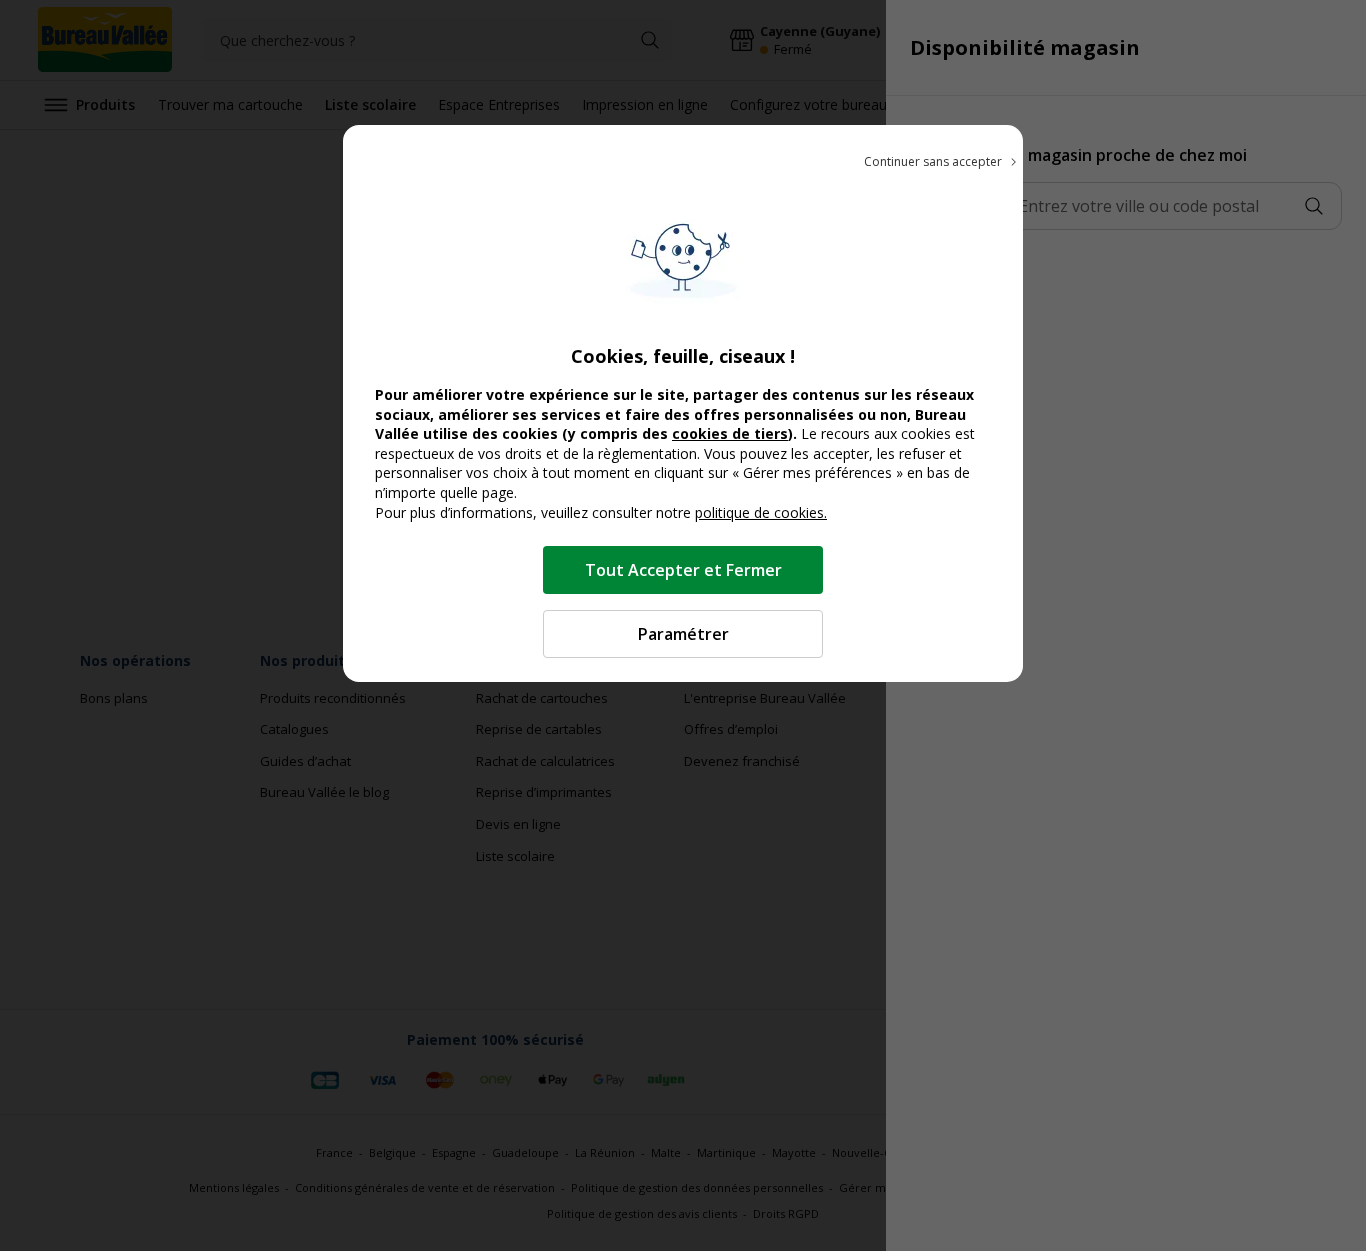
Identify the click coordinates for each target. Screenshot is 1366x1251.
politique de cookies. (761, 512)
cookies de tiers (730, 433)
